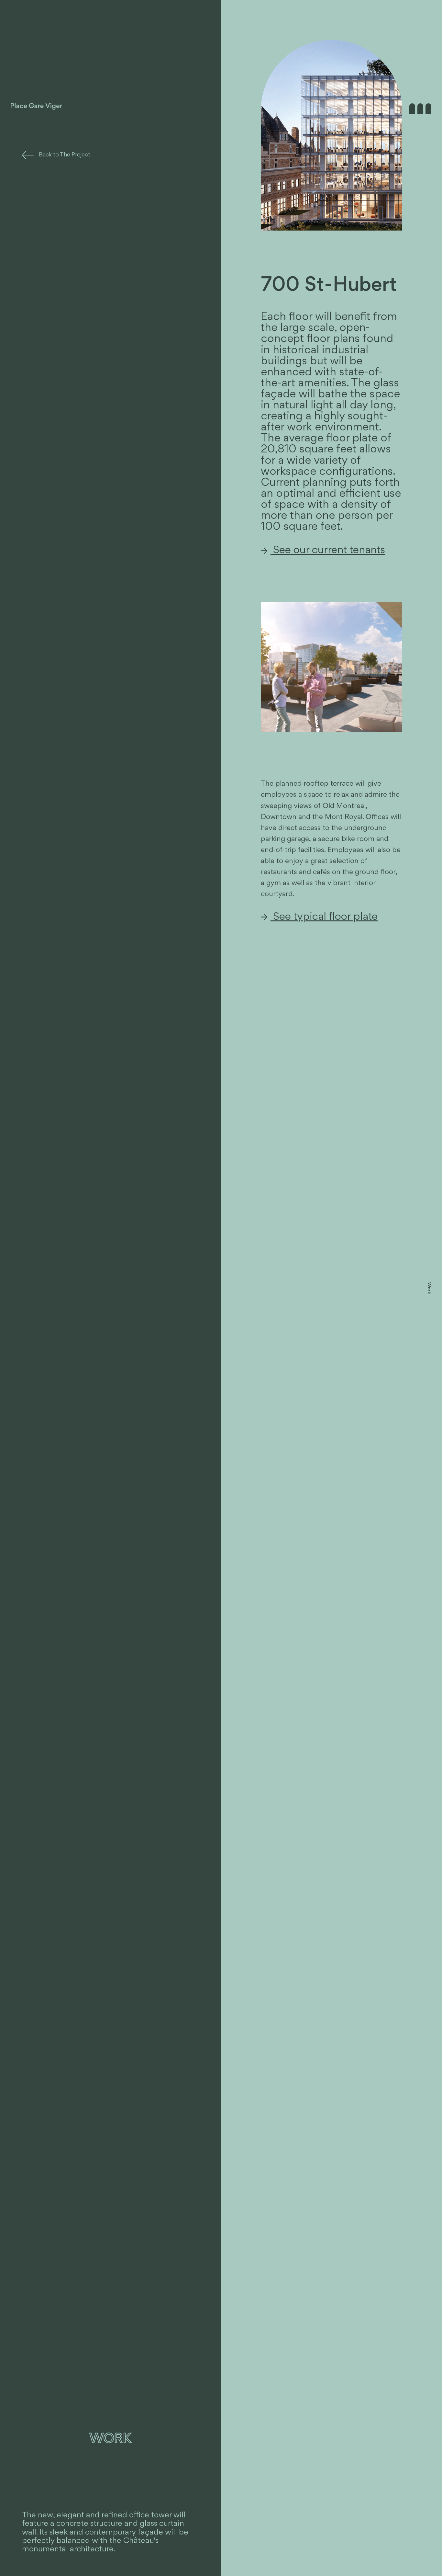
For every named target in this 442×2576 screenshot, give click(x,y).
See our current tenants (328, 551)
